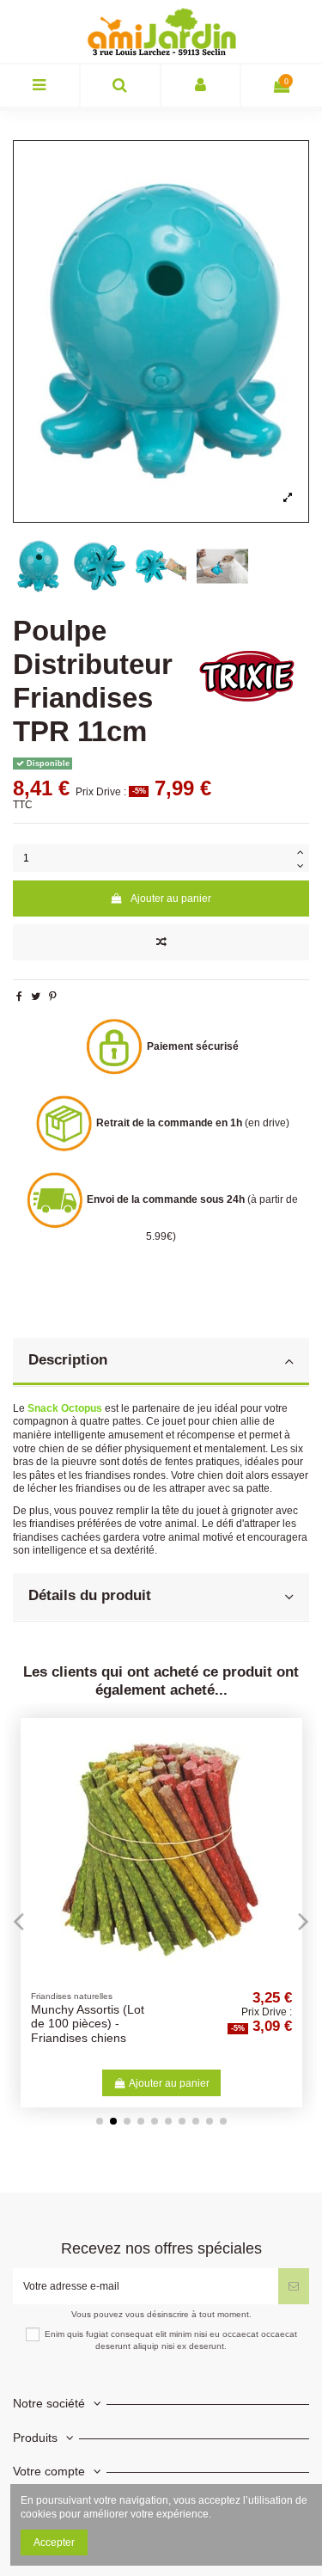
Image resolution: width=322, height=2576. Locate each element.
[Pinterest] (53, 997)
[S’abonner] (294, 2286)
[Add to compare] (161, 942)
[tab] (161, 1362)
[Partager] (19, 997)
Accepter (54, 2542)
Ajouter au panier (171, 899)
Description (68, 1359)
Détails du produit (90, 1595)
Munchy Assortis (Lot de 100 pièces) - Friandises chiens (88, 2024)
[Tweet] (36, 997)
